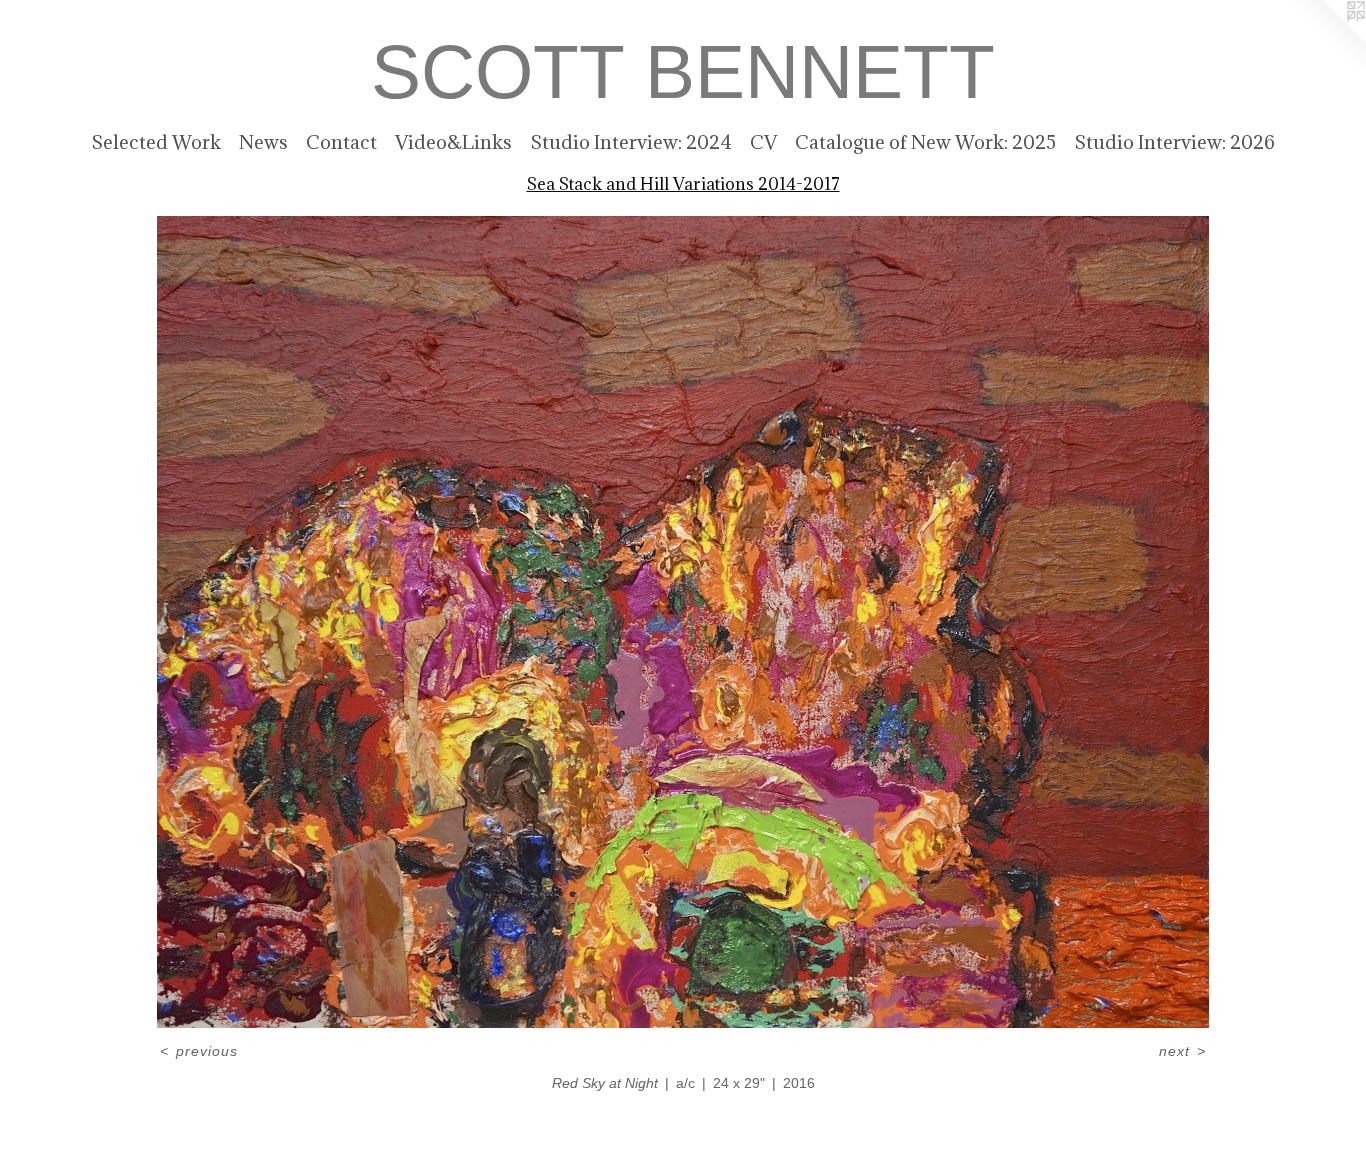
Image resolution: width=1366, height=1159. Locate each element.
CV (763, 142)
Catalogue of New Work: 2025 (925, 142)
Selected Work (156, 142)
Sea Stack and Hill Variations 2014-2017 (683, 184)
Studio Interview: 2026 (1174, 142)
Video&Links (453, 142)
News (263, 142)
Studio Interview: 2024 (631, 142)
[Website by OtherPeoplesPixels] (1326, 40)
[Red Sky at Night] (683, 621)
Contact (341, 142)
